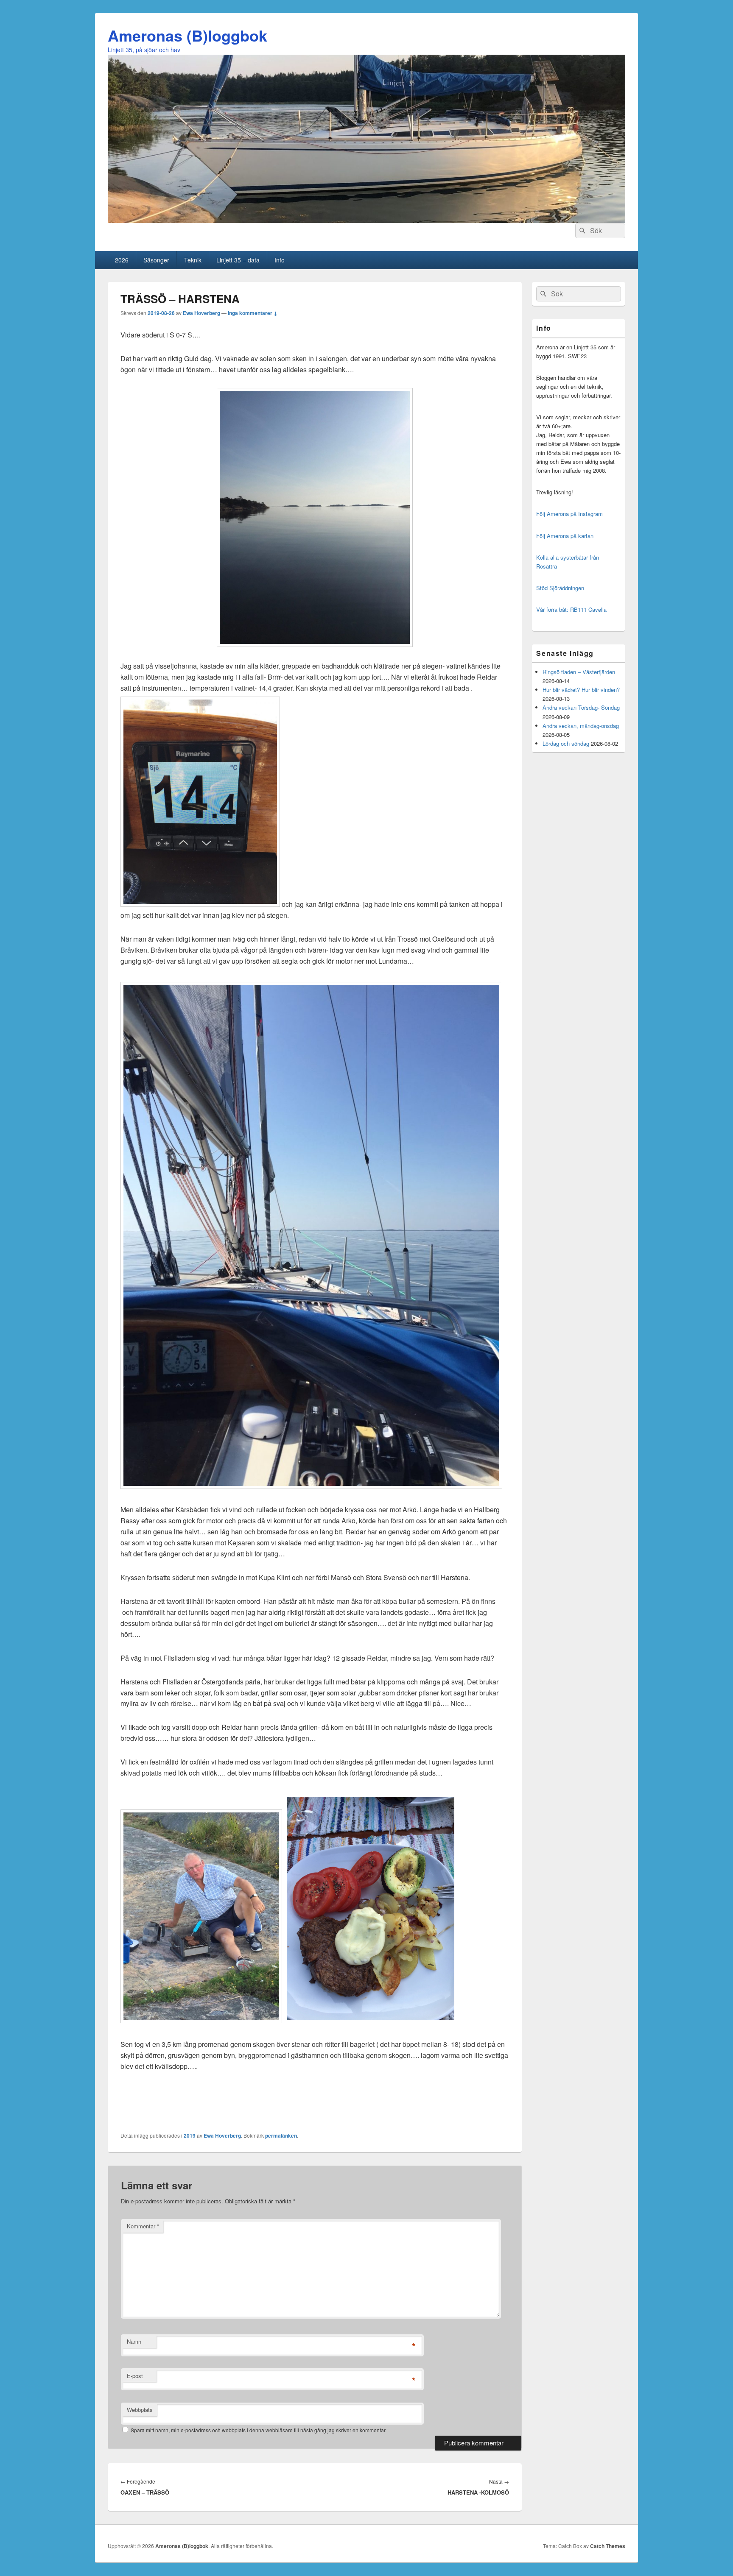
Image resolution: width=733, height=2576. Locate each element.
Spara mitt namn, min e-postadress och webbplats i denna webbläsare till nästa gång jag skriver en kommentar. (259, 2430)
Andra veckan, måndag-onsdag (581, 726)
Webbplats (140, 2410)
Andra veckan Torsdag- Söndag (581, 707)
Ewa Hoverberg (201, 313)
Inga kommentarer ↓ (253, 313)
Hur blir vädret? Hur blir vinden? (581, 690)
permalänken (281, 2136)
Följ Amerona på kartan (565, 536)
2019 (190, 2136)
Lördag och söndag (566, 743)
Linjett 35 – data (238, 260)
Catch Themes (608, 2546)
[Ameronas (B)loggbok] (366, 220)
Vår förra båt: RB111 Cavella (571, 609)
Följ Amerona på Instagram (569, 514)
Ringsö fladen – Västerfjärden (579, 672)
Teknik (193, 260)
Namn (134, 2341)
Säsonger (156, 260)
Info (280, 260)
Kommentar (143, 2226)
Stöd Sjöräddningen (560, 588)
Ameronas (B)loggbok (187, 35)
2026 (122, 260)
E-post (135, 2376)
